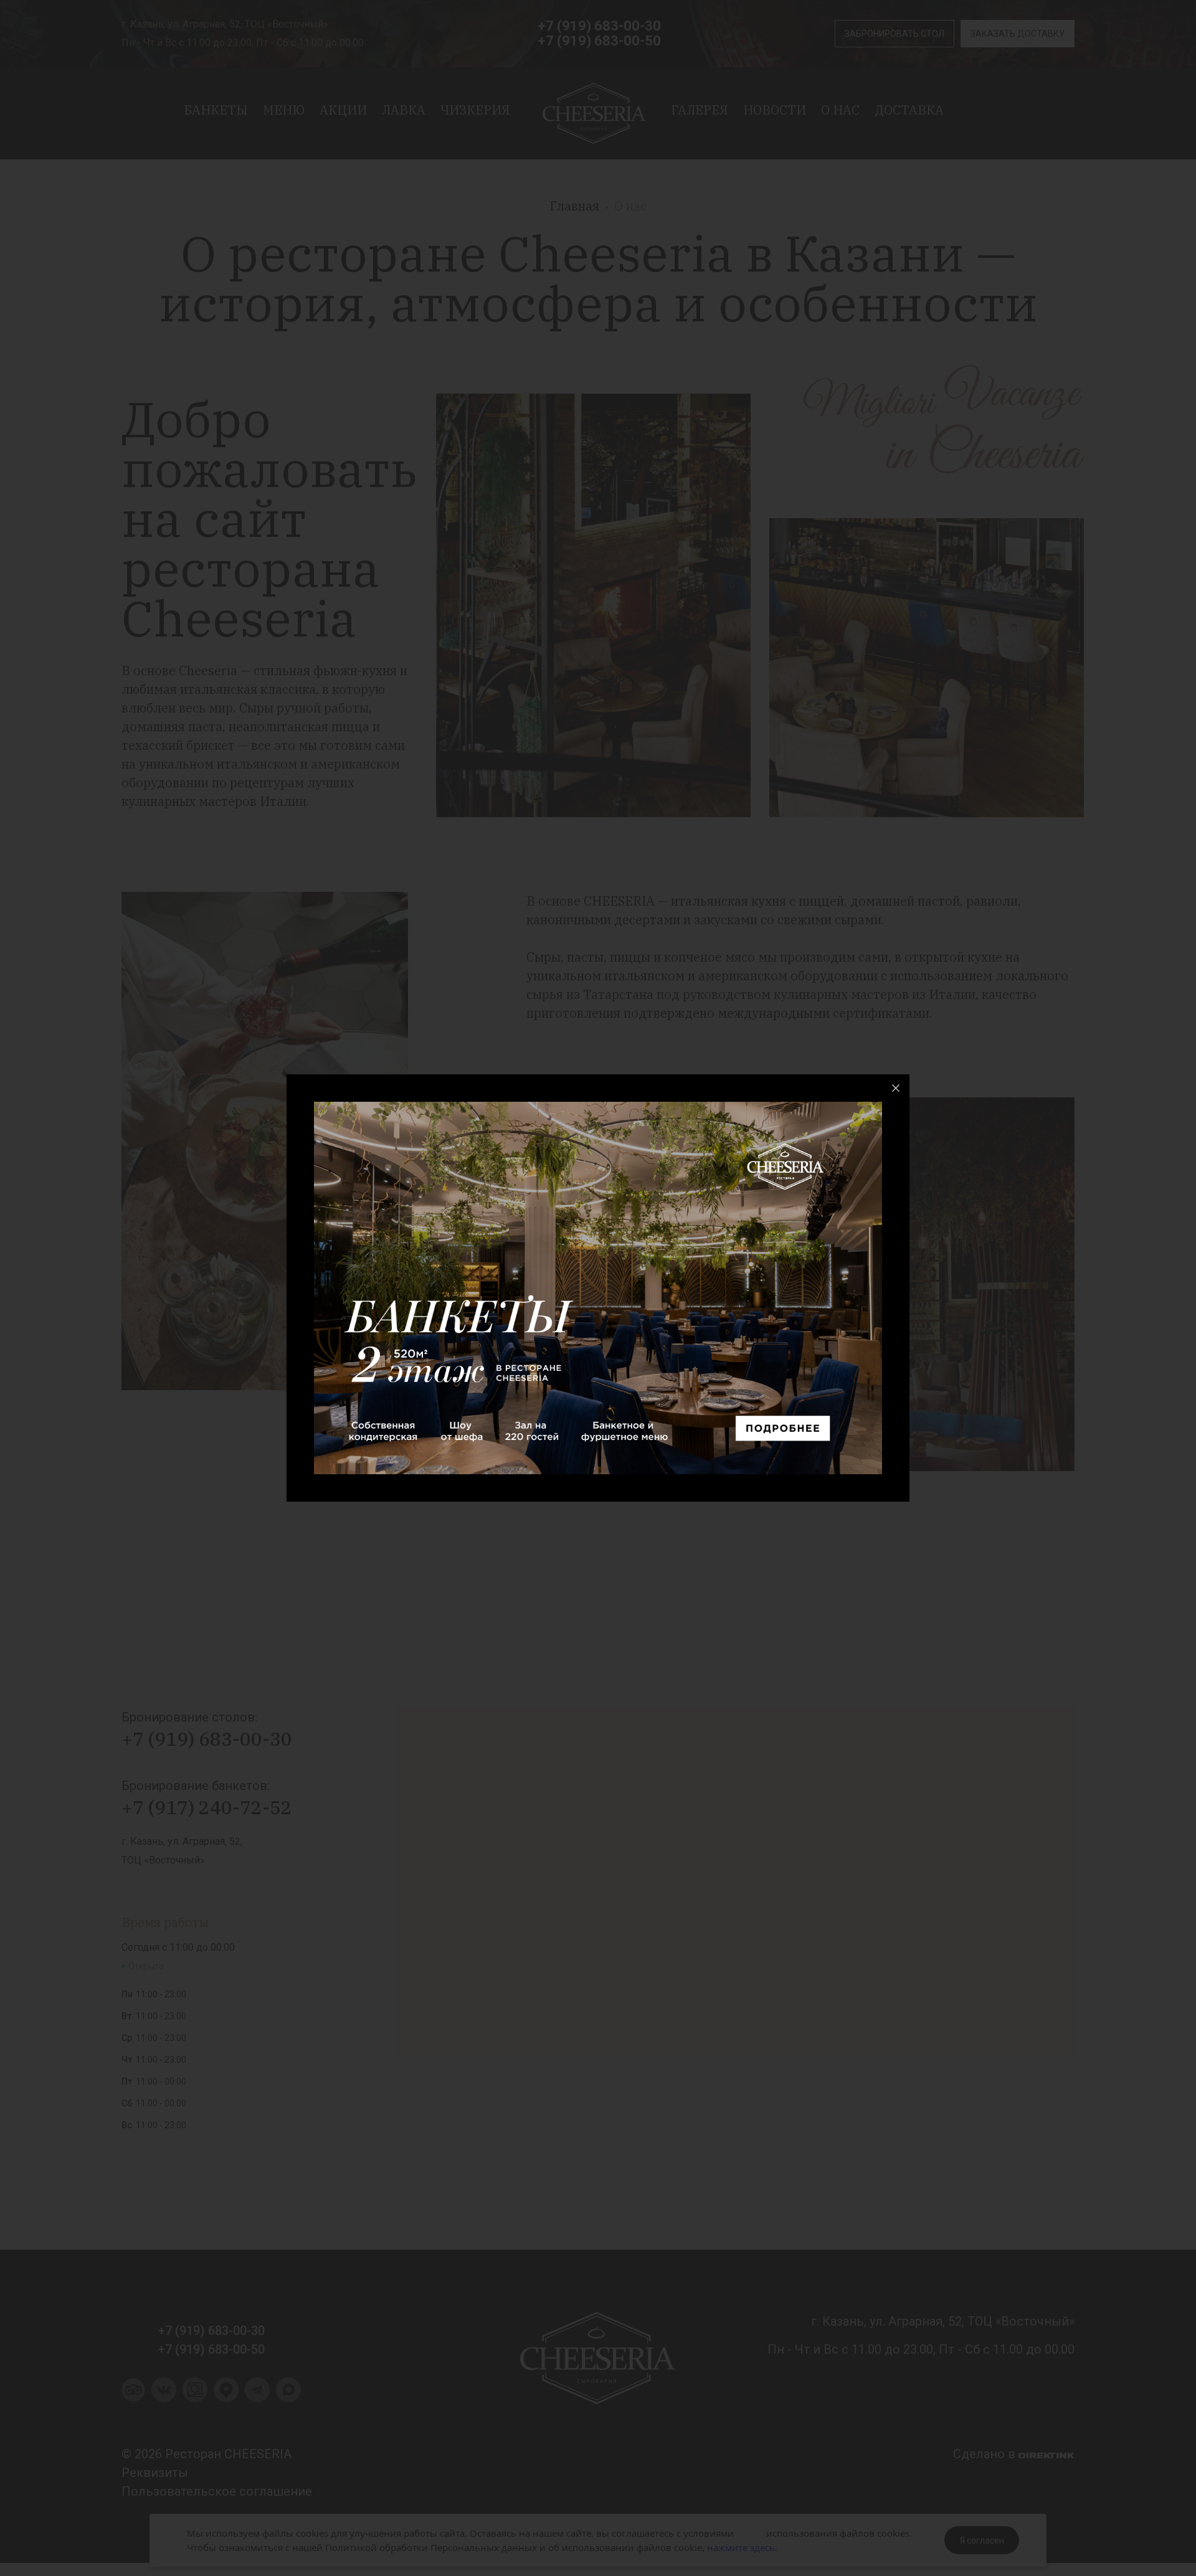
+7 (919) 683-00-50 (599, 41)
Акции (343, 110)
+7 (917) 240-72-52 (207, 1807)
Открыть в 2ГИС (1041, 2037)
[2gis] (195, 2398)
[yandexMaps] (226, 2398)
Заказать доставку (1018, 34)
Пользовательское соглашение (217, 2491)
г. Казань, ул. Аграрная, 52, (182, 1841)
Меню (284, 110)
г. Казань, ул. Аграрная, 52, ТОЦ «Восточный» (225, 24)
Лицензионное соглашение (965, 2034)
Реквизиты (155, 2473)
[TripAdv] (133, 2397)
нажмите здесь (741, 2547)
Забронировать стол (895, 34)
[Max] (288, 2398)
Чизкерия (475, 110)
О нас (840, 110)
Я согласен (982, 2540)
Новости (775, 110)
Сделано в (986, 2454)
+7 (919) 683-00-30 (599, 26)
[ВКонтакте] (164, 2398)
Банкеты (216, 110)
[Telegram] (257, 2398)
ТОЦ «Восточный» (163, 1860)
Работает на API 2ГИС (971, 2027)
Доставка (909, 110)
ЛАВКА (404, 110)
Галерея (700, 110)
